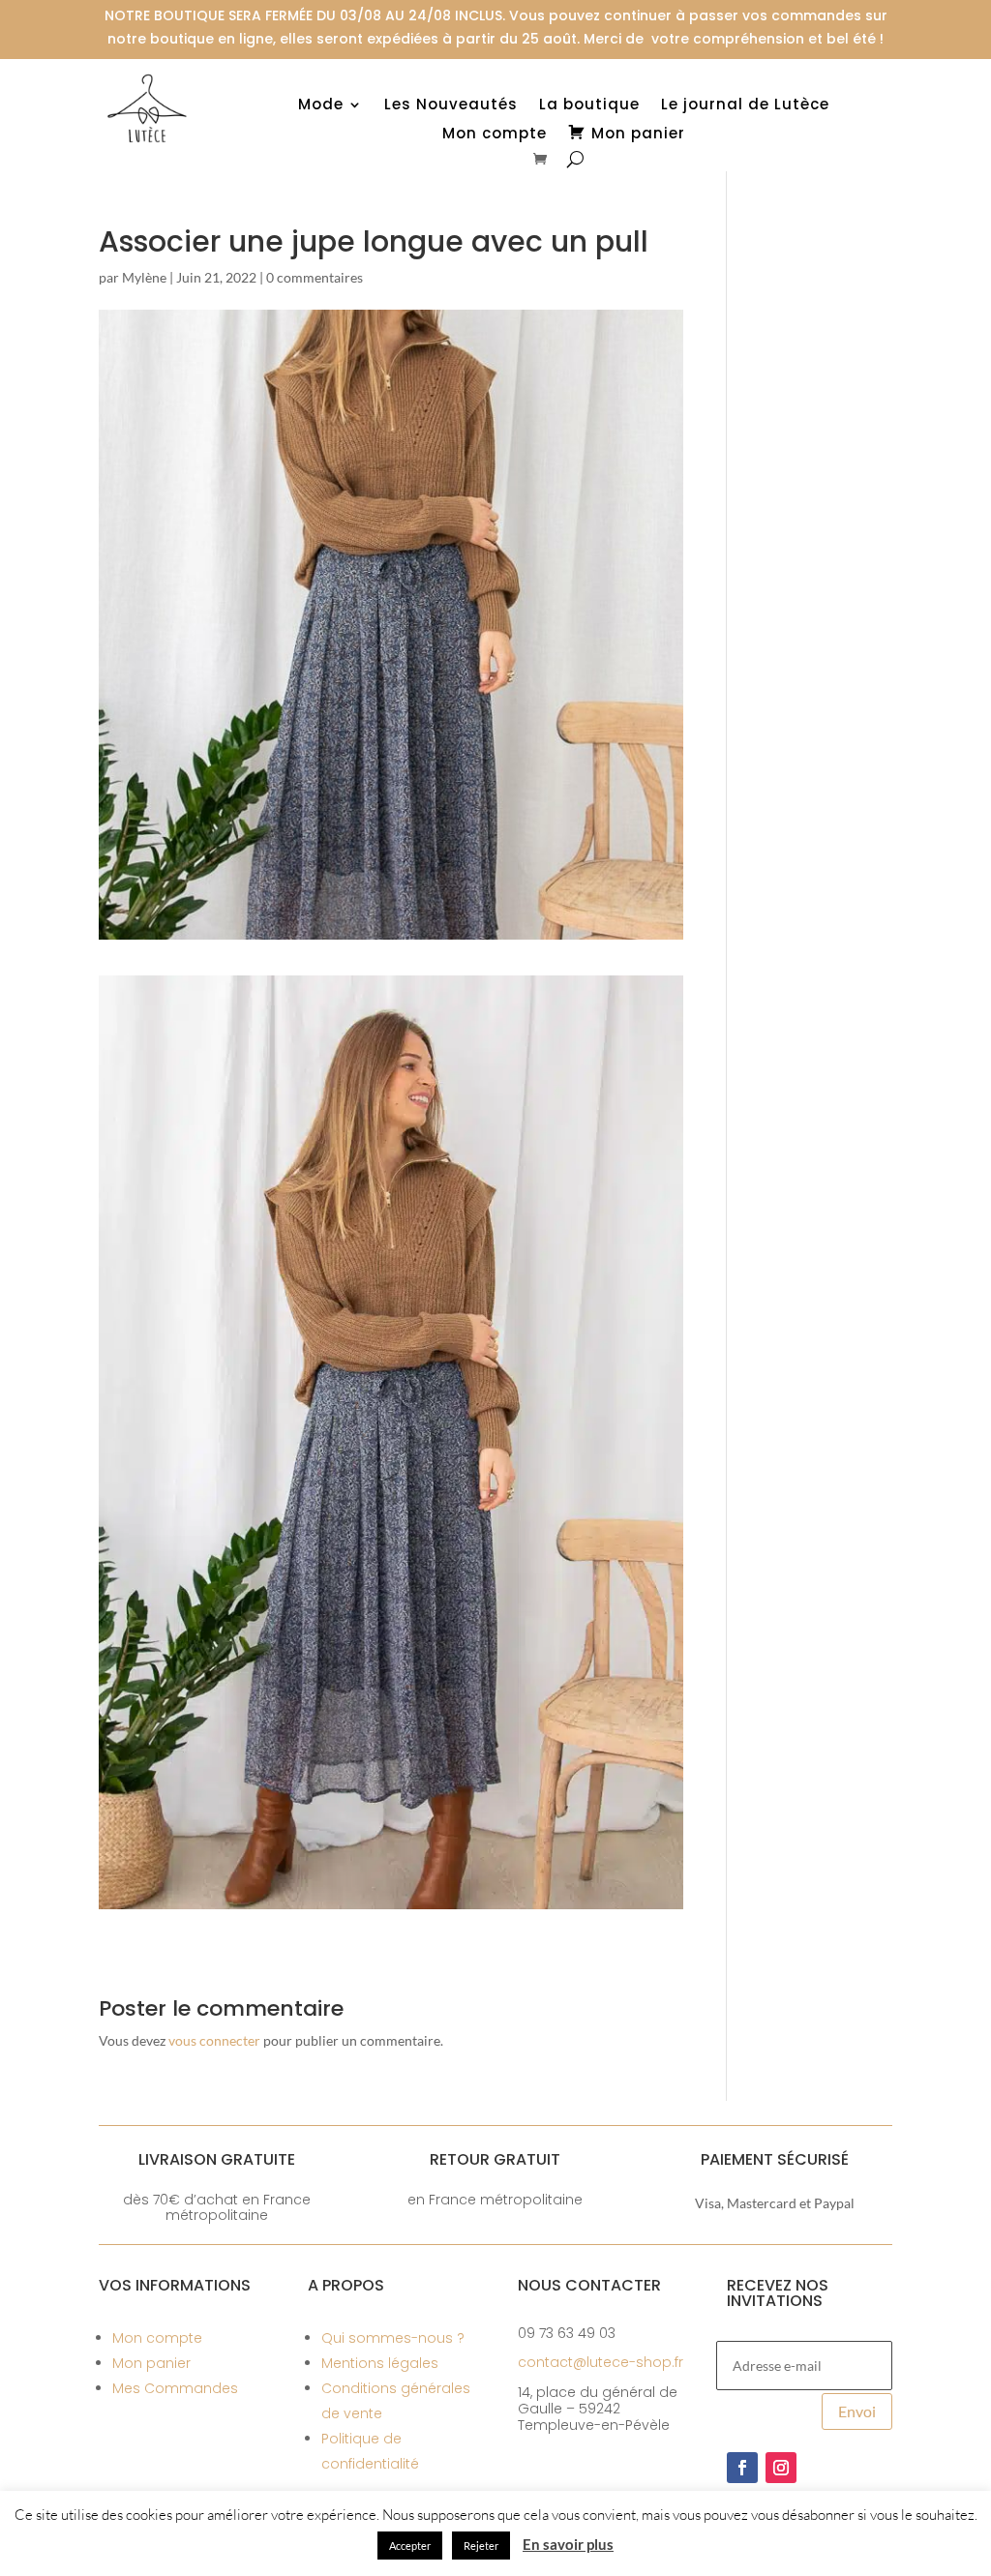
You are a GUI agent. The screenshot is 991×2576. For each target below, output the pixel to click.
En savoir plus (568, 2544)
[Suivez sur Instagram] (781, 2468)
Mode (321, 106)
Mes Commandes (175, 2388)
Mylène (144, 277)
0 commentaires (315, 277)
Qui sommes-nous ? (393, 2338)
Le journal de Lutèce (745, 106)
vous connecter (214, 2040)
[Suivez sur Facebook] (742, 2468)
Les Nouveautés (451, 106)
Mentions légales (380, 2363)
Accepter (410, 2546)
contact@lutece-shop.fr (601, 2362)
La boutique (589, 106)
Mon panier (151, 2363)
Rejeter (481, 2546)
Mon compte (495, 135)
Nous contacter (589, 2285)
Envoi (857, 2411)
